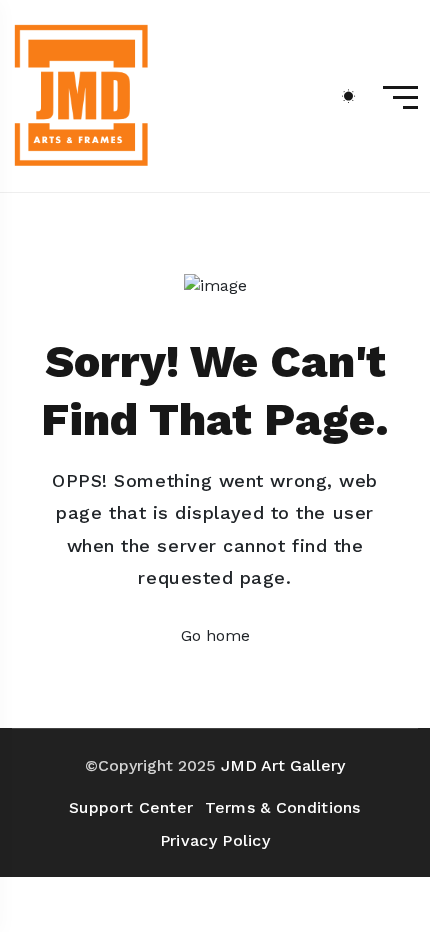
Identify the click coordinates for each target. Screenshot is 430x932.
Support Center (131, 807)
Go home (215, 635)
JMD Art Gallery (283, 765)
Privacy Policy (215, 840)
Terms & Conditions (282, 807)
